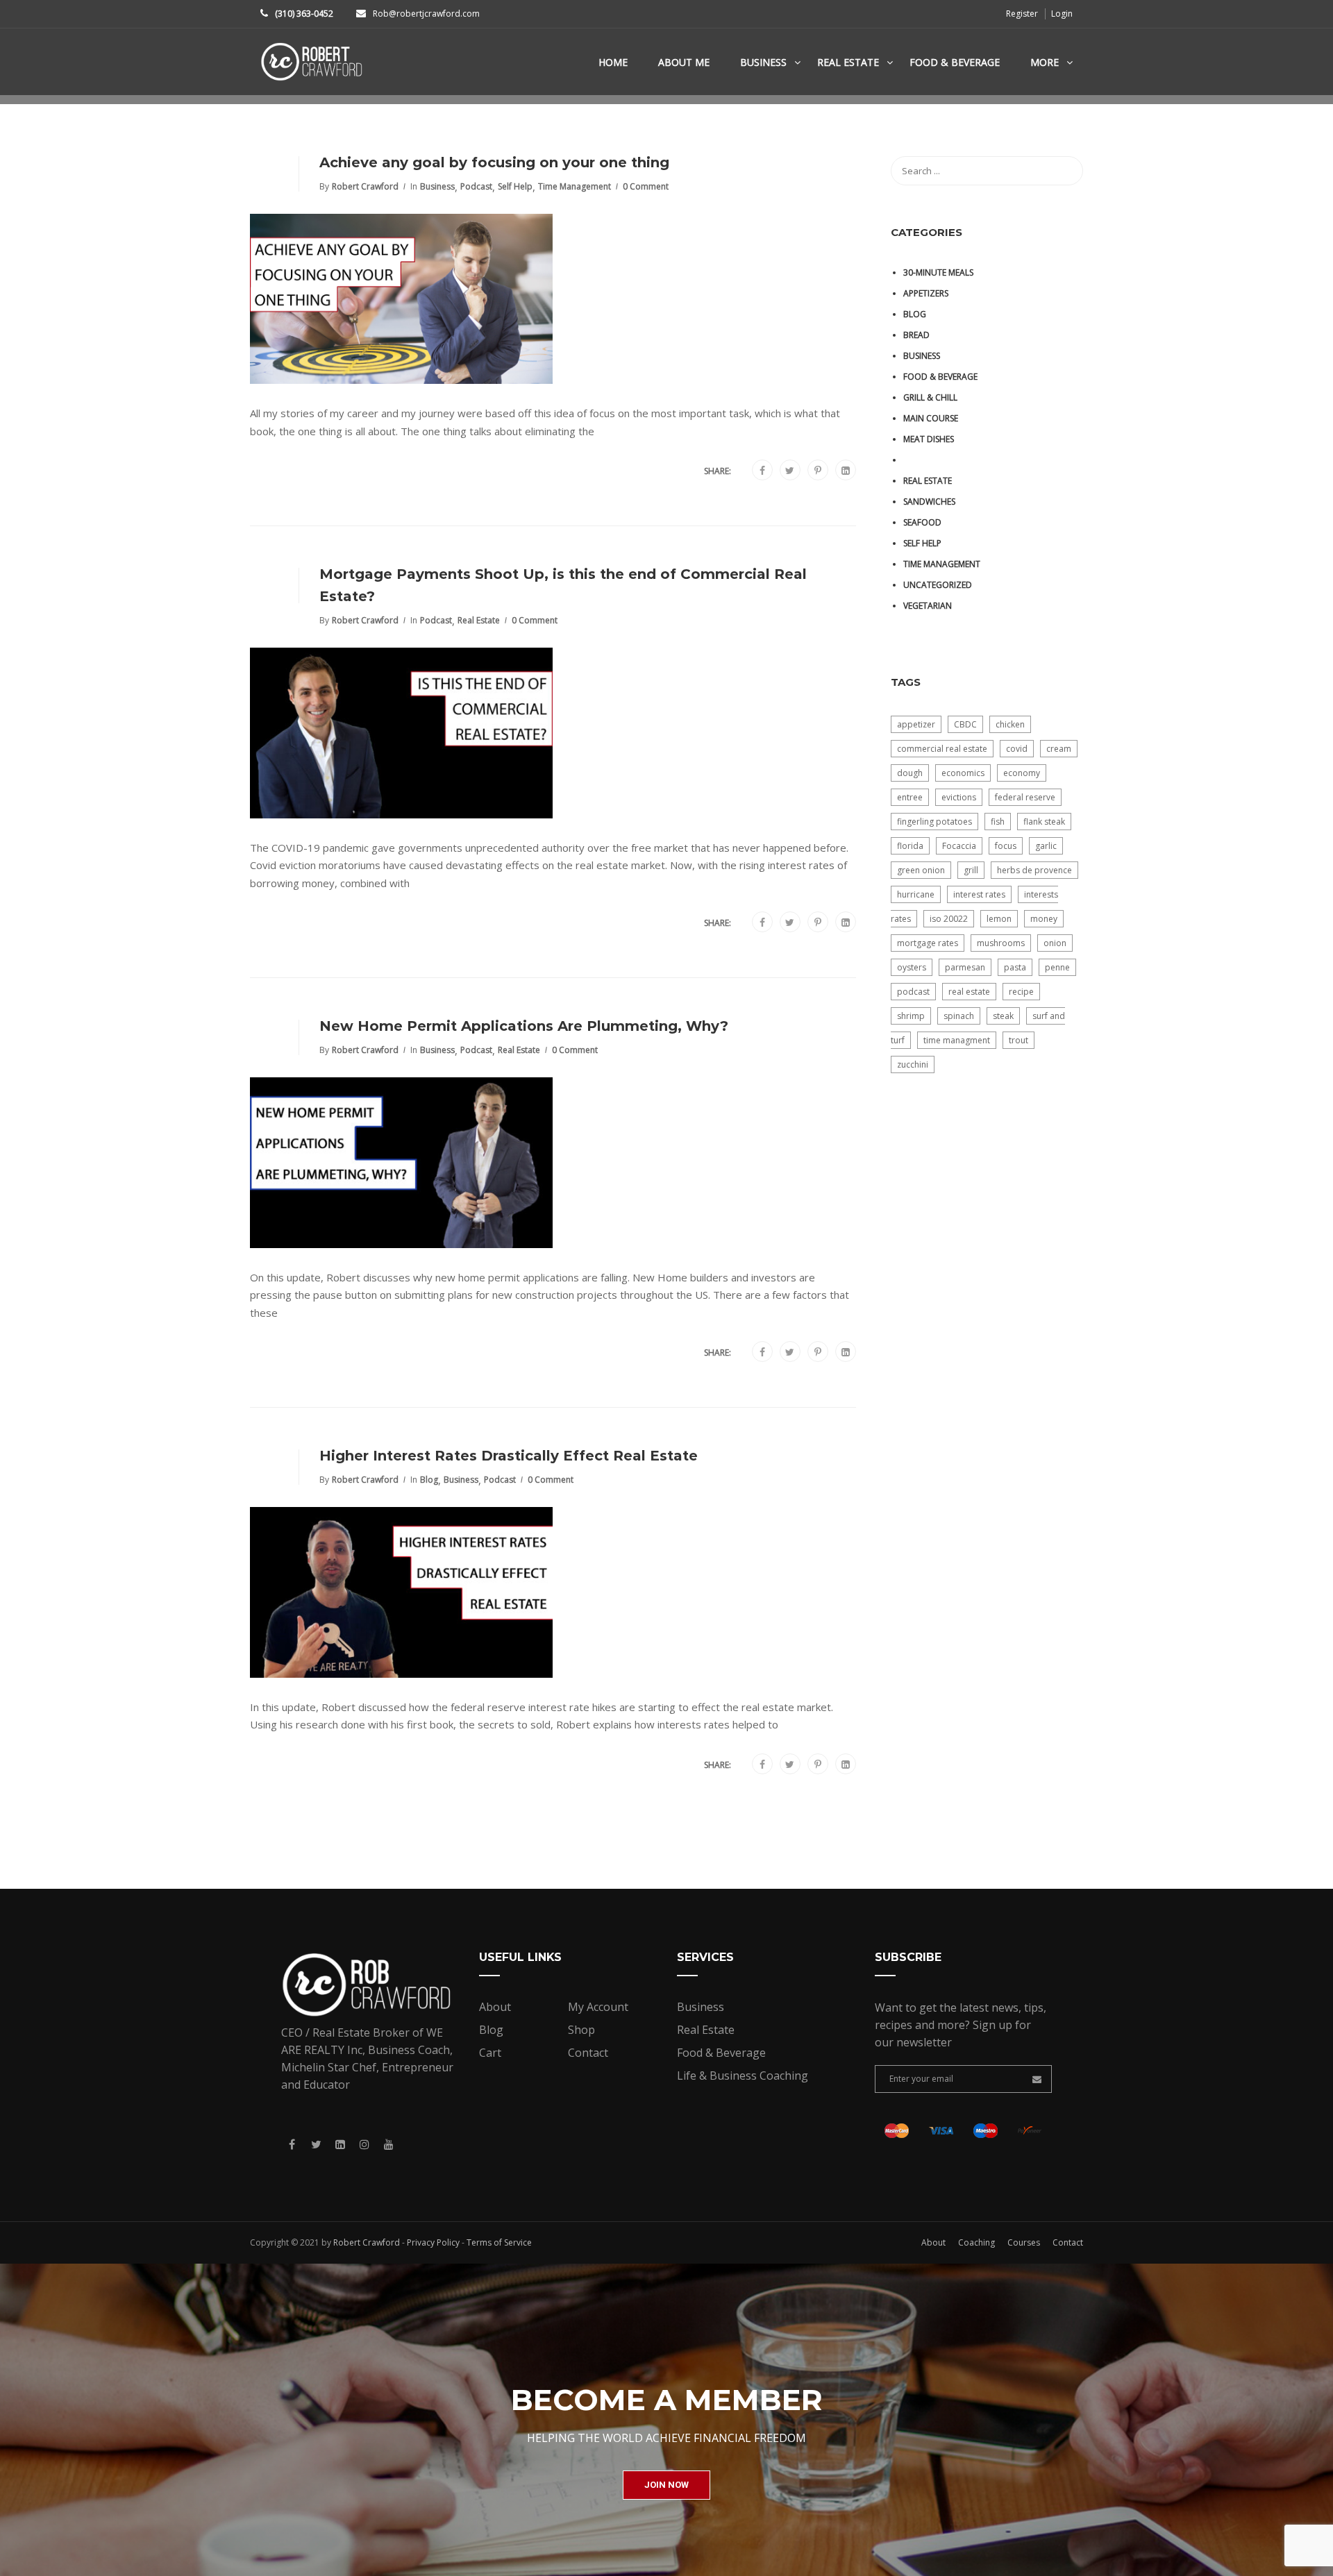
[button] (666, 2485)
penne (1057, 967)
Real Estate (848, 62)
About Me (684, 62)
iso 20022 (949, 919)
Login (1062, 14)
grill (971, 870)
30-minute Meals (938, 272)
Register (1022, 14)
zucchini (913, 1064)
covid (1017, 749)
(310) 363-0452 (304, 14)
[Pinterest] (818, 471)
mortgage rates (928, 943)
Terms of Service (499, 2242)
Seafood (922, 522)
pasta (1015, 967)
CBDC (965, 724)
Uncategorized (938, 585)
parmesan (965, 967)
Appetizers (926, 293)
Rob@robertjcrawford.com (426, 14)
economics (963, 773)
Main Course (931, 418)
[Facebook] (762, 471)
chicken (1010, 724)
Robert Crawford (365, 186)
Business (763, 62)
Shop (581, 2030)
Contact (588, 2053)
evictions (959, 797)
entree (910, 797)
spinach (959, 1016)
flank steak (1044, 822)
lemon (999, 919)
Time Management (575, 186)
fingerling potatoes (934, 822)
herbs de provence (1034, 870)
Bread (916, 335)
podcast (913, 992)
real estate (969, 992)
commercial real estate (942, 749)
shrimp (911, 1016)
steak (1003, 1016)
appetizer (916, 724)
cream (1059, 749)
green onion (921, 870)
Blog (429, 1480)
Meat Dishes (929, 439)
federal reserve (1025, 797)
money (1044, 919)
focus (1006, 846)
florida (910, 846)
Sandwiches (929, 502)
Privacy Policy (433, 2242)
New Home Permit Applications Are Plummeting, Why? (524, 1026)
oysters (912, 967)
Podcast (476, 186)
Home (613, 62)
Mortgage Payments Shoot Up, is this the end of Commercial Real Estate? (563, 585)
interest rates (979, 894)
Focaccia (959, 846)
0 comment (646, 186)
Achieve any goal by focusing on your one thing (494, 162)
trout (1018, 1040)
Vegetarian (928, 606)
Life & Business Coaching (743, 2076)
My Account (598, 2007)
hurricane (916, 894)
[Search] (1066, 171)
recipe (1021, 992)
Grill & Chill (930, 397)
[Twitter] (790, 471)
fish (998, 822)
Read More (305, 470)
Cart (490, 2053)
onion (1055, 943)
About (495, 2007)
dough (910, 773)
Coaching (976, 2242)
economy (1022, 773)
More (1045, 62)
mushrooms (1001, 943)
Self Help (515, 186)
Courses (1024, 2242)
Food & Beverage (955, 62)
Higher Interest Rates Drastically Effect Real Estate (509, 1456)
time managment (957, 1040)
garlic (1046, 846)
